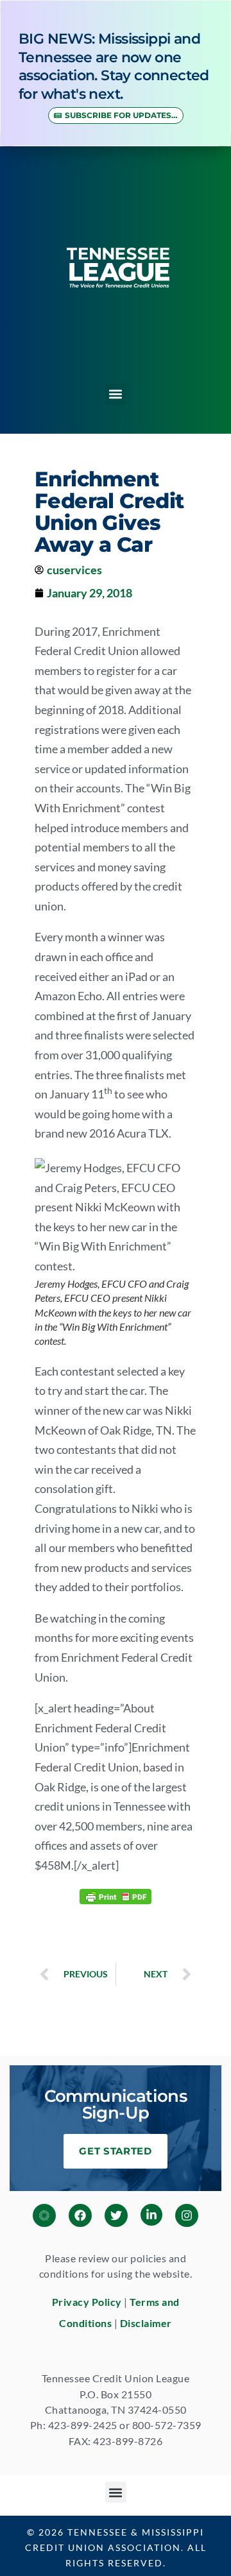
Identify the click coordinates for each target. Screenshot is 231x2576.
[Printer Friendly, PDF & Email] (116, 1896)
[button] (116, 394)
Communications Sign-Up (116, 2104)
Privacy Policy (87, 2302)
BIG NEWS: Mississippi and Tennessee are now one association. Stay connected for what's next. (114, 66)
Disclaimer (146, 2323)
